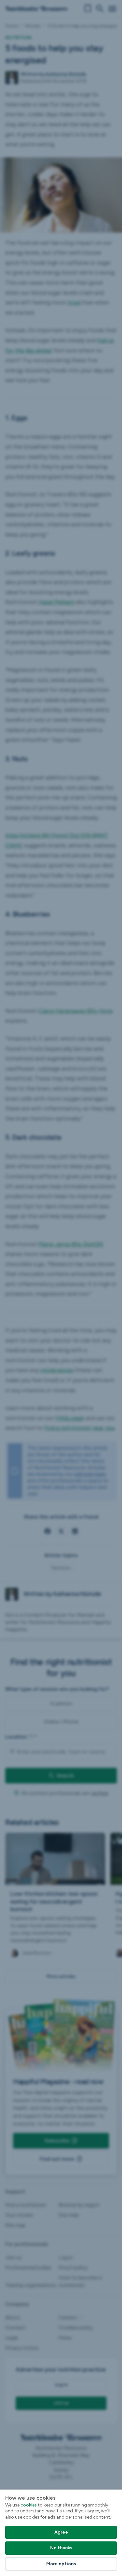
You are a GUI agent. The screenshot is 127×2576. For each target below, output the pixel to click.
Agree (61, 2532)
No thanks (61, 2548)
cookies (29, 2505)
